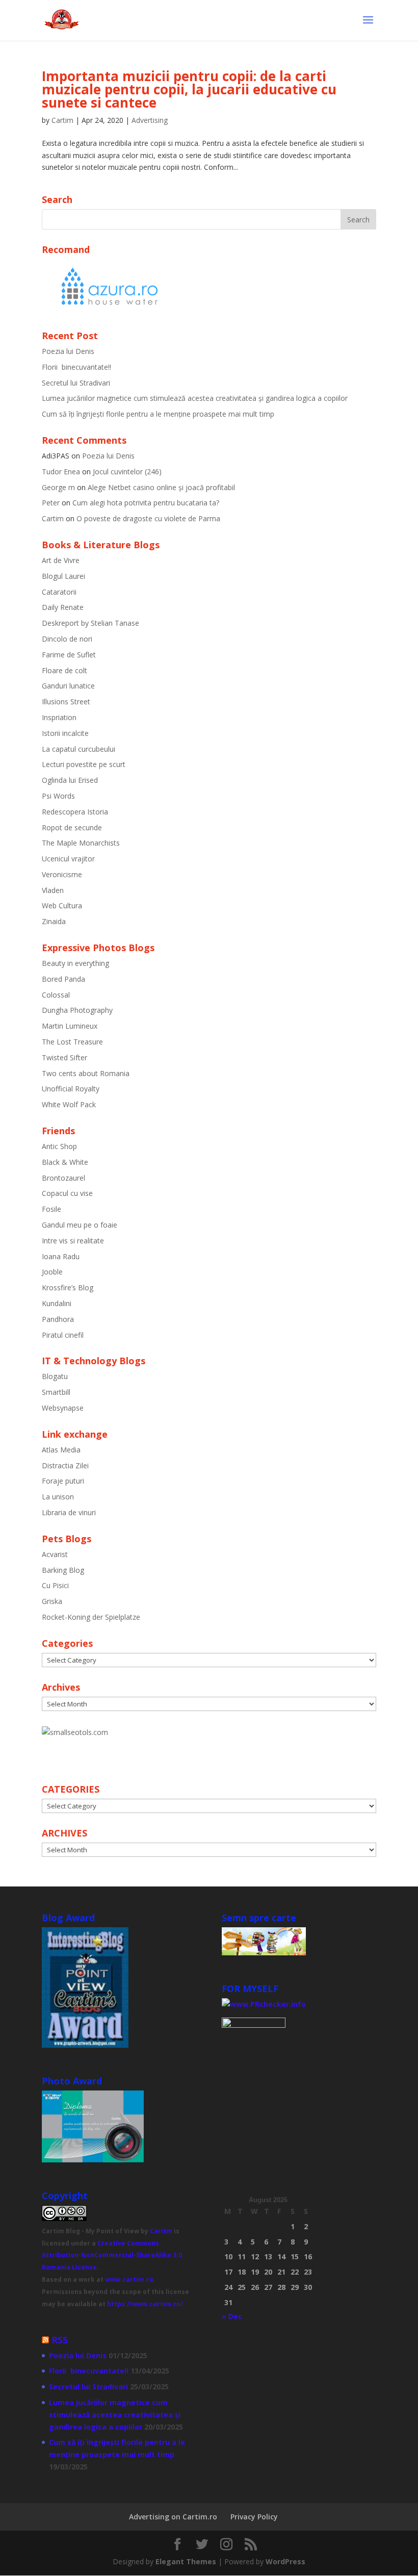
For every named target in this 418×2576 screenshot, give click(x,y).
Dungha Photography (77, 1010)
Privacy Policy (254, 2517)
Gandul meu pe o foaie (80, 1225)
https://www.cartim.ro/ (145, 2304)
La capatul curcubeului (79, 749)
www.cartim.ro (129, 2279)
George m (58, 487)
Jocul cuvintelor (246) (127, 471)
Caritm (161, 2231)
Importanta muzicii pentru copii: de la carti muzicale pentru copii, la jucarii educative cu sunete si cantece (189, 89)
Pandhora (58, 1319)
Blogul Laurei (63, 576)
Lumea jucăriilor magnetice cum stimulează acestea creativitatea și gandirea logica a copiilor (195, 398)
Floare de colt (64, 670)
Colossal (56, 995)
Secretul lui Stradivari (76, 383)
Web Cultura (62, 906)
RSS (60, 2340)
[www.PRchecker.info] (264, 2004)
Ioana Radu (61, 1256)
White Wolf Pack (69, 1104)
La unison (58, 1497)
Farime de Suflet (69, 655)
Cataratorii (59, 592)
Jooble (52, 1272)
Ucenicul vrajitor (68, 859)
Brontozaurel (63, 1178)
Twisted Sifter (64, 1057)
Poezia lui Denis (68, 351)
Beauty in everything (75, 963)
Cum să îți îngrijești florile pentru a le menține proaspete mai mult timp (158, 414)
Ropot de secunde (72, 827)
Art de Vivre (61, 560)
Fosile (51, 1209)
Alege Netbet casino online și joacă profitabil (161, 487)
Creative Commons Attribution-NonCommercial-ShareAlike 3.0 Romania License (112, 2255)
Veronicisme (62, 874)
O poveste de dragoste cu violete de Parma (148, 518)
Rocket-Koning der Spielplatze (91, 1617)
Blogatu (55, 1376)
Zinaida (54, 921)
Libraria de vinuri (69, 1512)
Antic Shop (59, 1146)
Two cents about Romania (86, 1073)
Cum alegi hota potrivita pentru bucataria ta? (146, 503)
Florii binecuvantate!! (76, 367)
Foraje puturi (63, 1481)
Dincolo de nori (67, 639)
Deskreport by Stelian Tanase (90, 623)
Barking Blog (63, 1570)
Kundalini (57, 1303)
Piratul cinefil (63, 1335)
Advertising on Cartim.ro (173, 2517)
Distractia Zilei (65, 1465)
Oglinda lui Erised (70, 780)
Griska (52, 1601)
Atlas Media (61, 1450)
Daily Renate (63, 607)
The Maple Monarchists (81, 843)
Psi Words (58, 796)
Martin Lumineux (70, 1026)
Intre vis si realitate (73, 1241)
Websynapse (63, 1408)
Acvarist (55, 1554)
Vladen (53, 890)
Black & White (65, 1162)
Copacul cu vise (67, 1193)
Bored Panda (63, 979)
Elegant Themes (186, 2561)
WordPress (285, 2561)
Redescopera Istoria (75, 812)
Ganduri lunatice (68, 686)
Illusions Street (66, 702)
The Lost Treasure (72, 1042)
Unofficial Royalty (71, 1089)
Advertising (150, 120)
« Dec (232, 2316)
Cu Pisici (55, 1585)
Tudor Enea (61, 471)
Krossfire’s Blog (68, 1287)
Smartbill (56, 1392)
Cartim (62, 120)
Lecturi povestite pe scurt (84, 764)
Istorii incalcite (65, 733)
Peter (51, 503)
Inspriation (59, 717)
